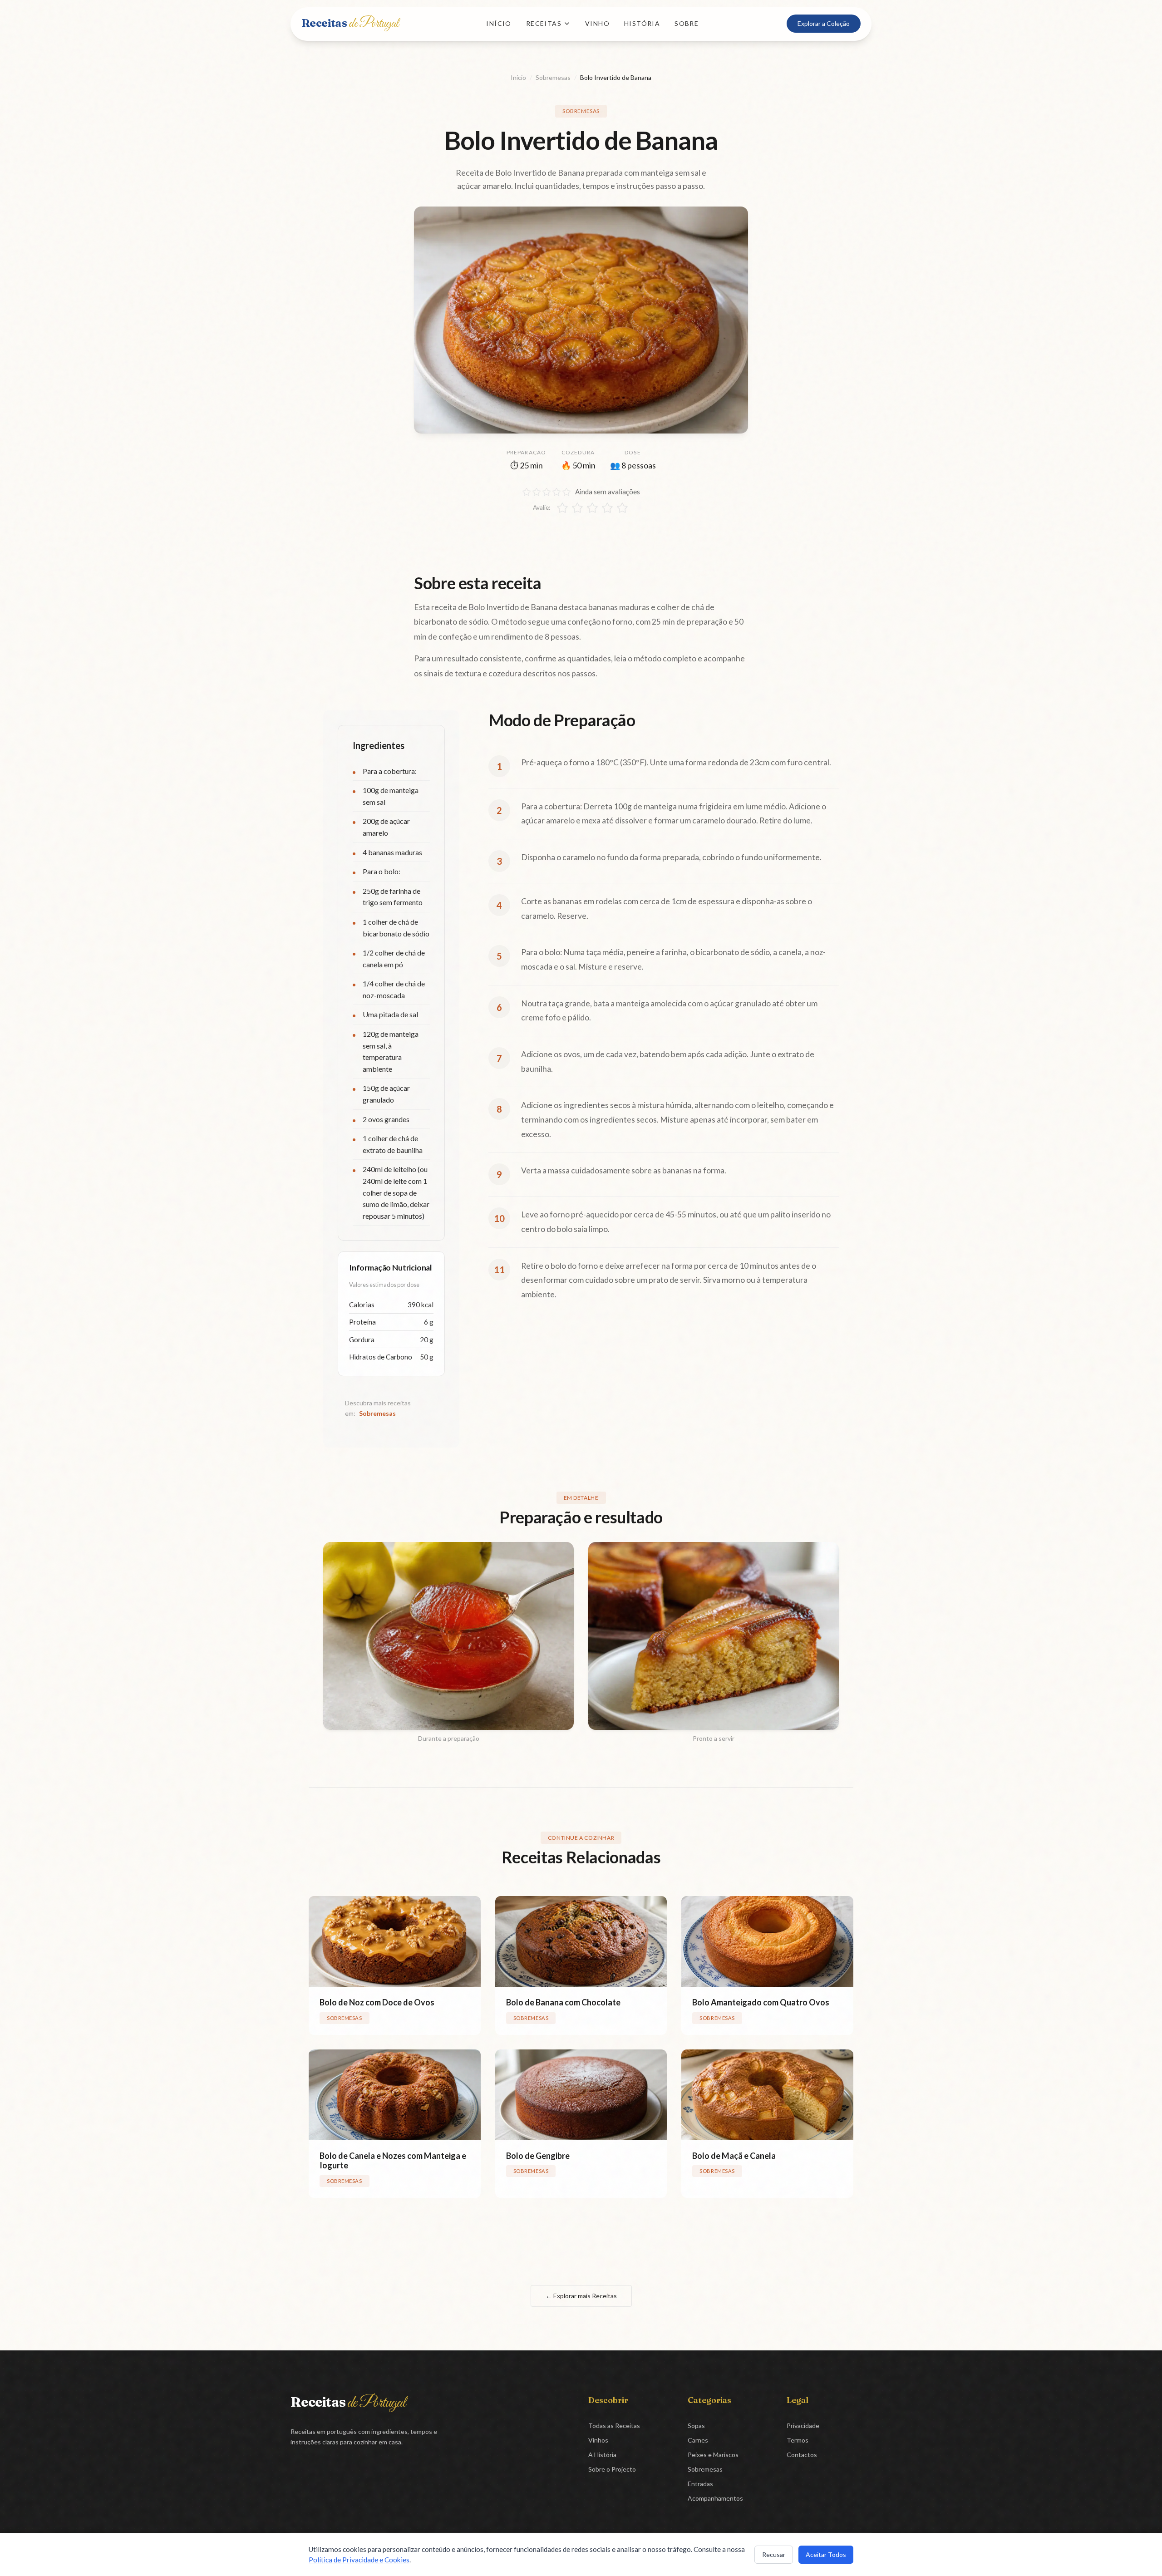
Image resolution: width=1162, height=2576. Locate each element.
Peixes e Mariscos (713, 2455)
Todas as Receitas (614, 2426)
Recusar (774, 2554)
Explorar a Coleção (824, 23)
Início (518, 77)
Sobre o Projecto (612, 2469)
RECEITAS (544, 23)
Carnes (698, 2440)
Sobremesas (553, 77)
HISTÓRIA (642, 23)
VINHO (597, 23)
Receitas (350, 23)
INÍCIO (499, 23)
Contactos (802, 2455)
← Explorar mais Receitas (581, 2296)
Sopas (696, 2426)
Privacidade (803, 2426)
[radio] (562, 508)
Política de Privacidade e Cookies (359, 2560)
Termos (798, 2440)
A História (602, 2455)
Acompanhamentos (715, 2498)
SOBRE (687, 23)
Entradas (700, 2484)
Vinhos (598, 2440)
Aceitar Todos (826, 2554)
